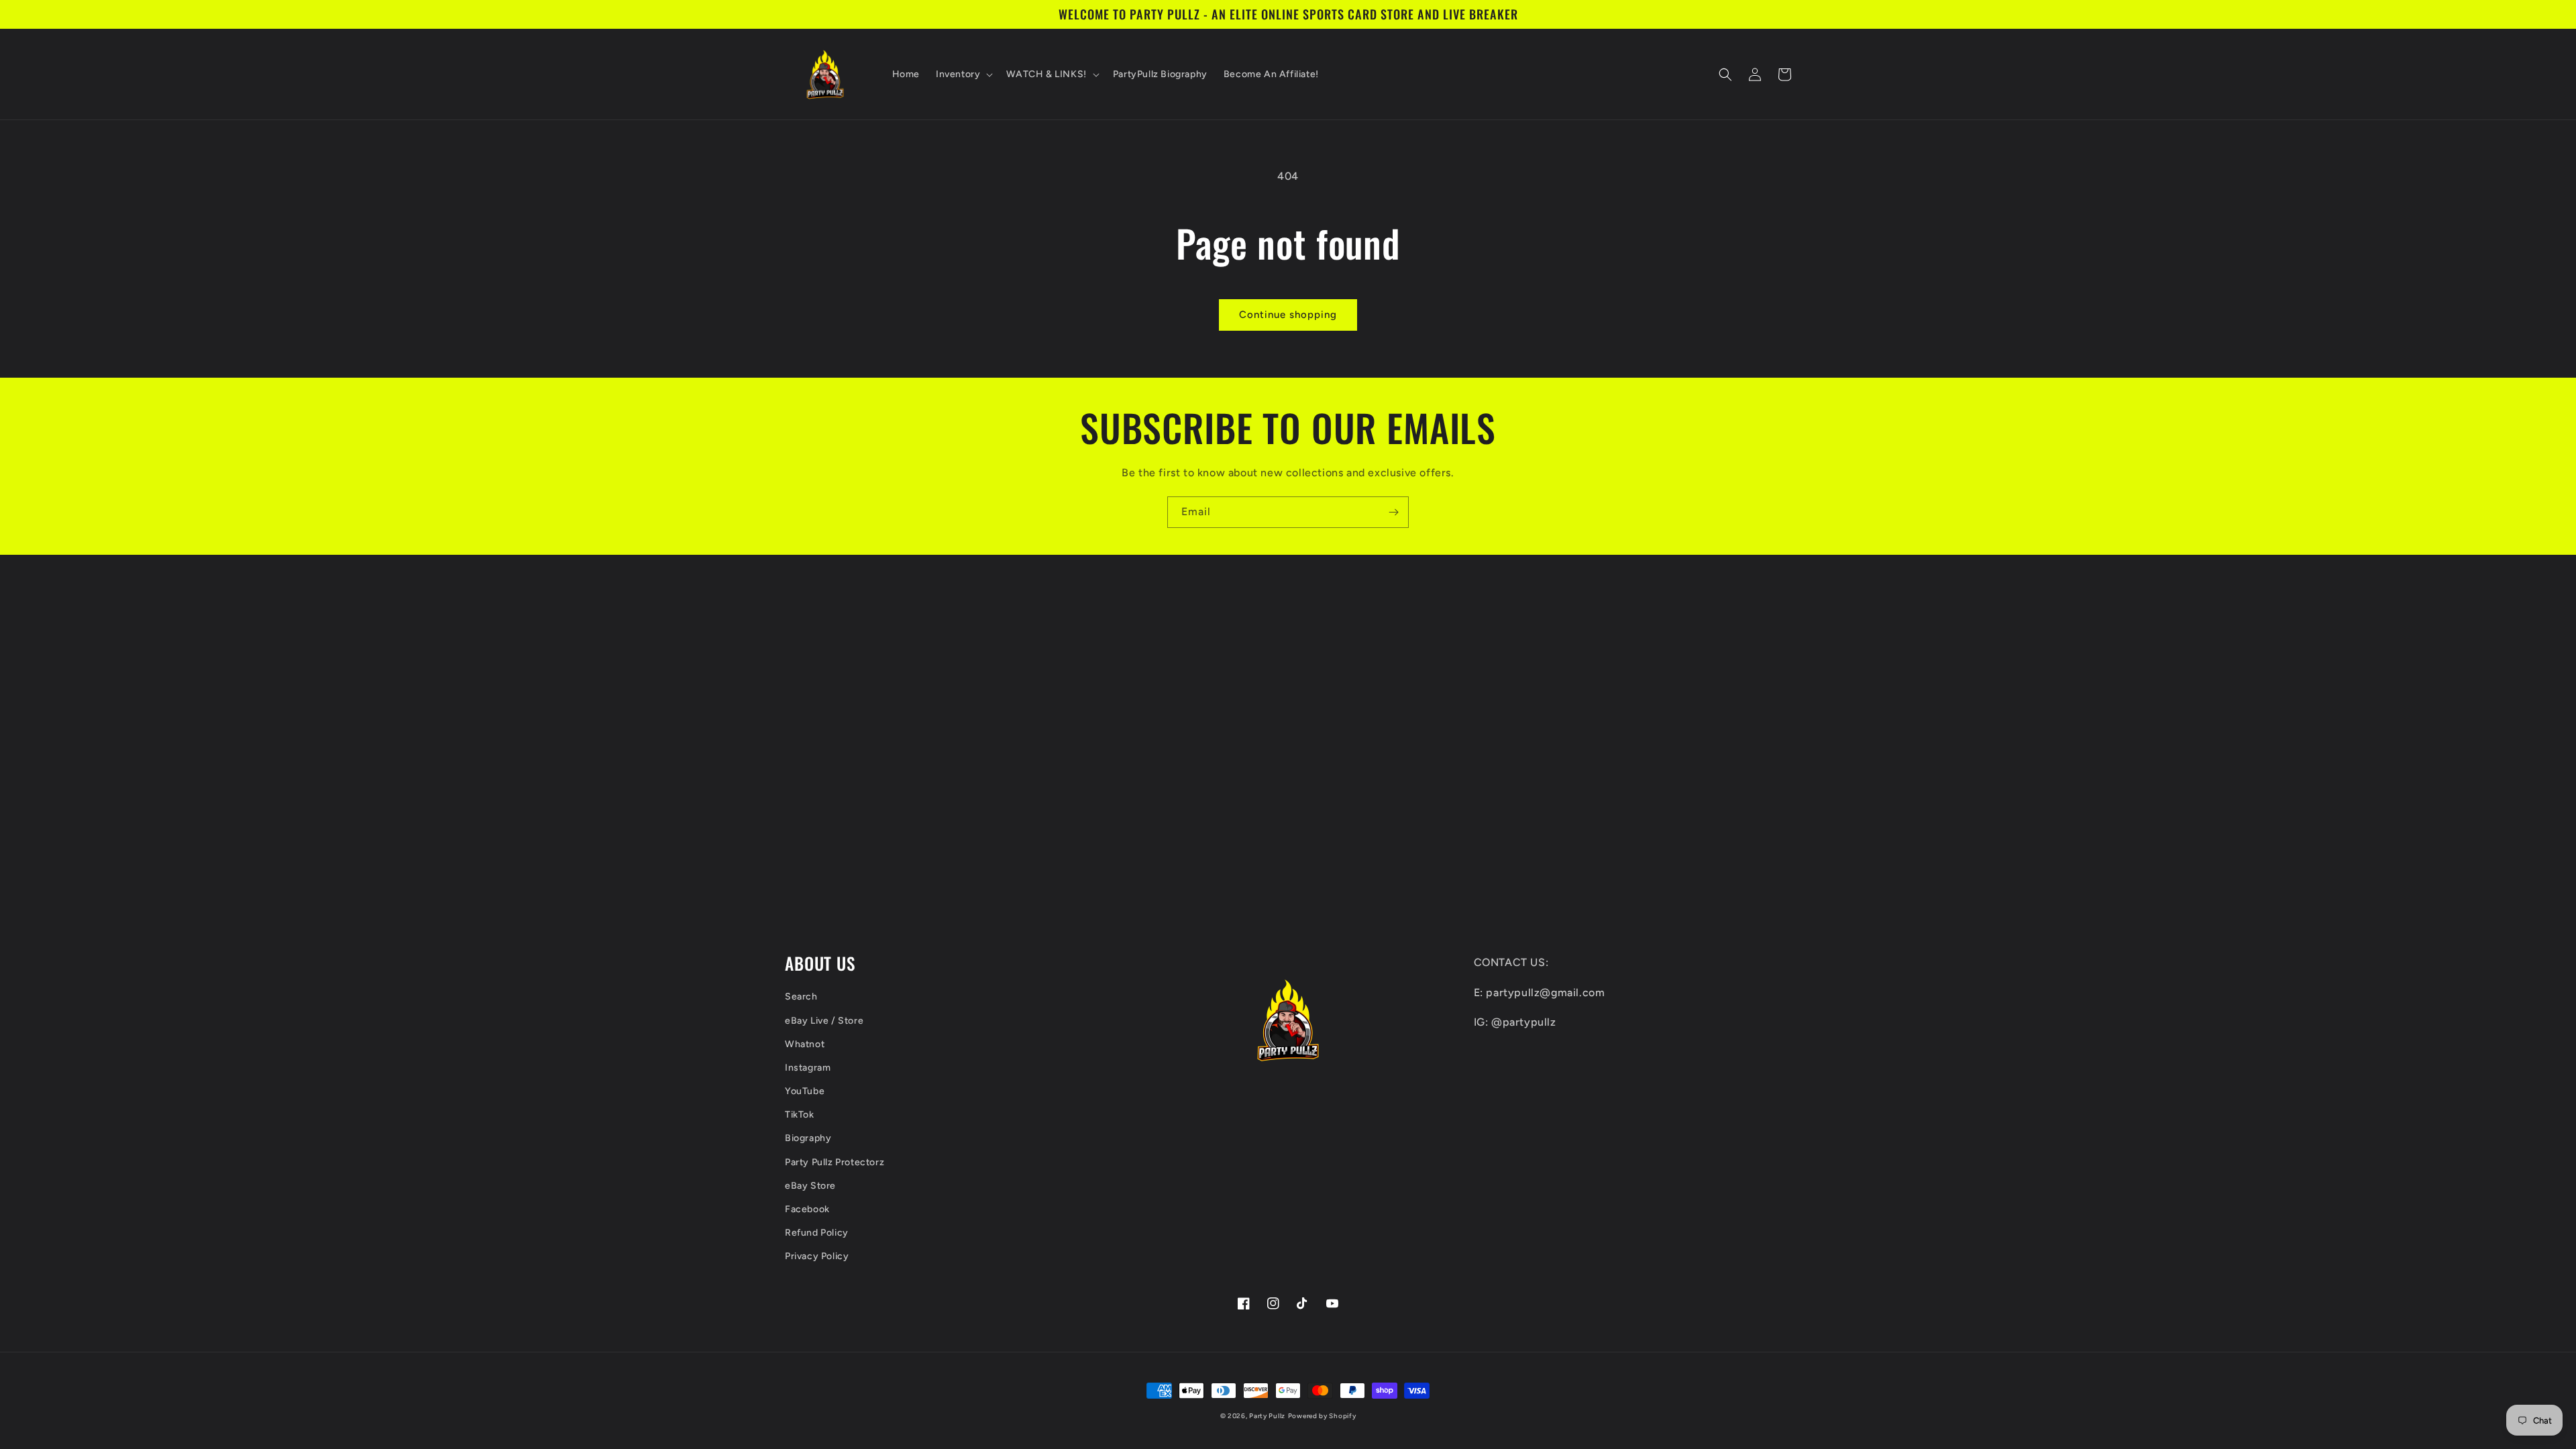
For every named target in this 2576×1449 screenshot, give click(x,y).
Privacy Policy (817, 1256)
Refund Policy (817, 1233)
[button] (963, 74)
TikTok (800, 1115)
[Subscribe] (1393, 512)
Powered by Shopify (1322, 1416)
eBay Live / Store (824, 1021)
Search (801, 997)
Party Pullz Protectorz (835, 1162)
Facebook (807, 1209)
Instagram (808, 1068)
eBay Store (810, 1186)
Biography (808, 1138)
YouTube (805, 1091)
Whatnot (805, 1044)
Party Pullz (1267, 1416)
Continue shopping (1288, 315)
